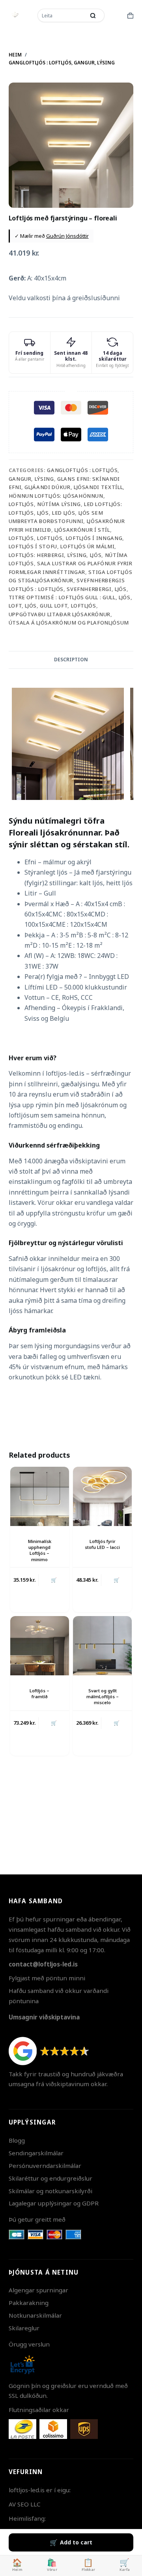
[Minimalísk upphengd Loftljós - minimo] (40, 1496)
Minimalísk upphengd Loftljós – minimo (40, 1550)
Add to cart (76, 2542)
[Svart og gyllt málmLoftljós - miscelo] (102, 1646)
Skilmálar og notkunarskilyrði (50, 2191)
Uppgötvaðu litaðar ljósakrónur (60, 614)
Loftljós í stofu (33, 546)
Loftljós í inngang (94, 538)
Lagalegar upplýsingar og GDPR (54, 2203)
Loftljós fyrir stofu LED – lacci (102, 1544)
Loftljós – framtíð (39, 1693)
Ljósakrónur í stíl (82, 530)
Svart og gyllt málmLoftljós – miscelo (103, 1697)
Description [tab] (71, 660)
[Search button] (93, 15)
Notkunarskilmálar (35, 2315)
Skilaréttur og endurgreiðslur (50, 2178)
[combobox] (62, 15)
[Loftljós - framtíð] (40, 1646)
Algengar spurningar (38, 2290)
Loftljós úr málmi (87, 546)
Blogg (17, 2140)
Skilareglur (24, 2328)
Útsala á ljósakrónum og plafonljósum (69, 623)
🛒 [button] (54, 1723)
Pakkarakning (29, 2303)
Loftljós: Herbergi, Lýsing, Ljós (55, 555)
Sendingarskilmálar (36, 2153)
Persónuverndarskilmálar (45, 2166)
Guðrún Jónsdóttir (67, 236)
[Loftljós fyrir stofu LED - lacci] (102, 1496)
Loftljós (21, 538)
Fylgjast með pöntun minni (47, 1978)
